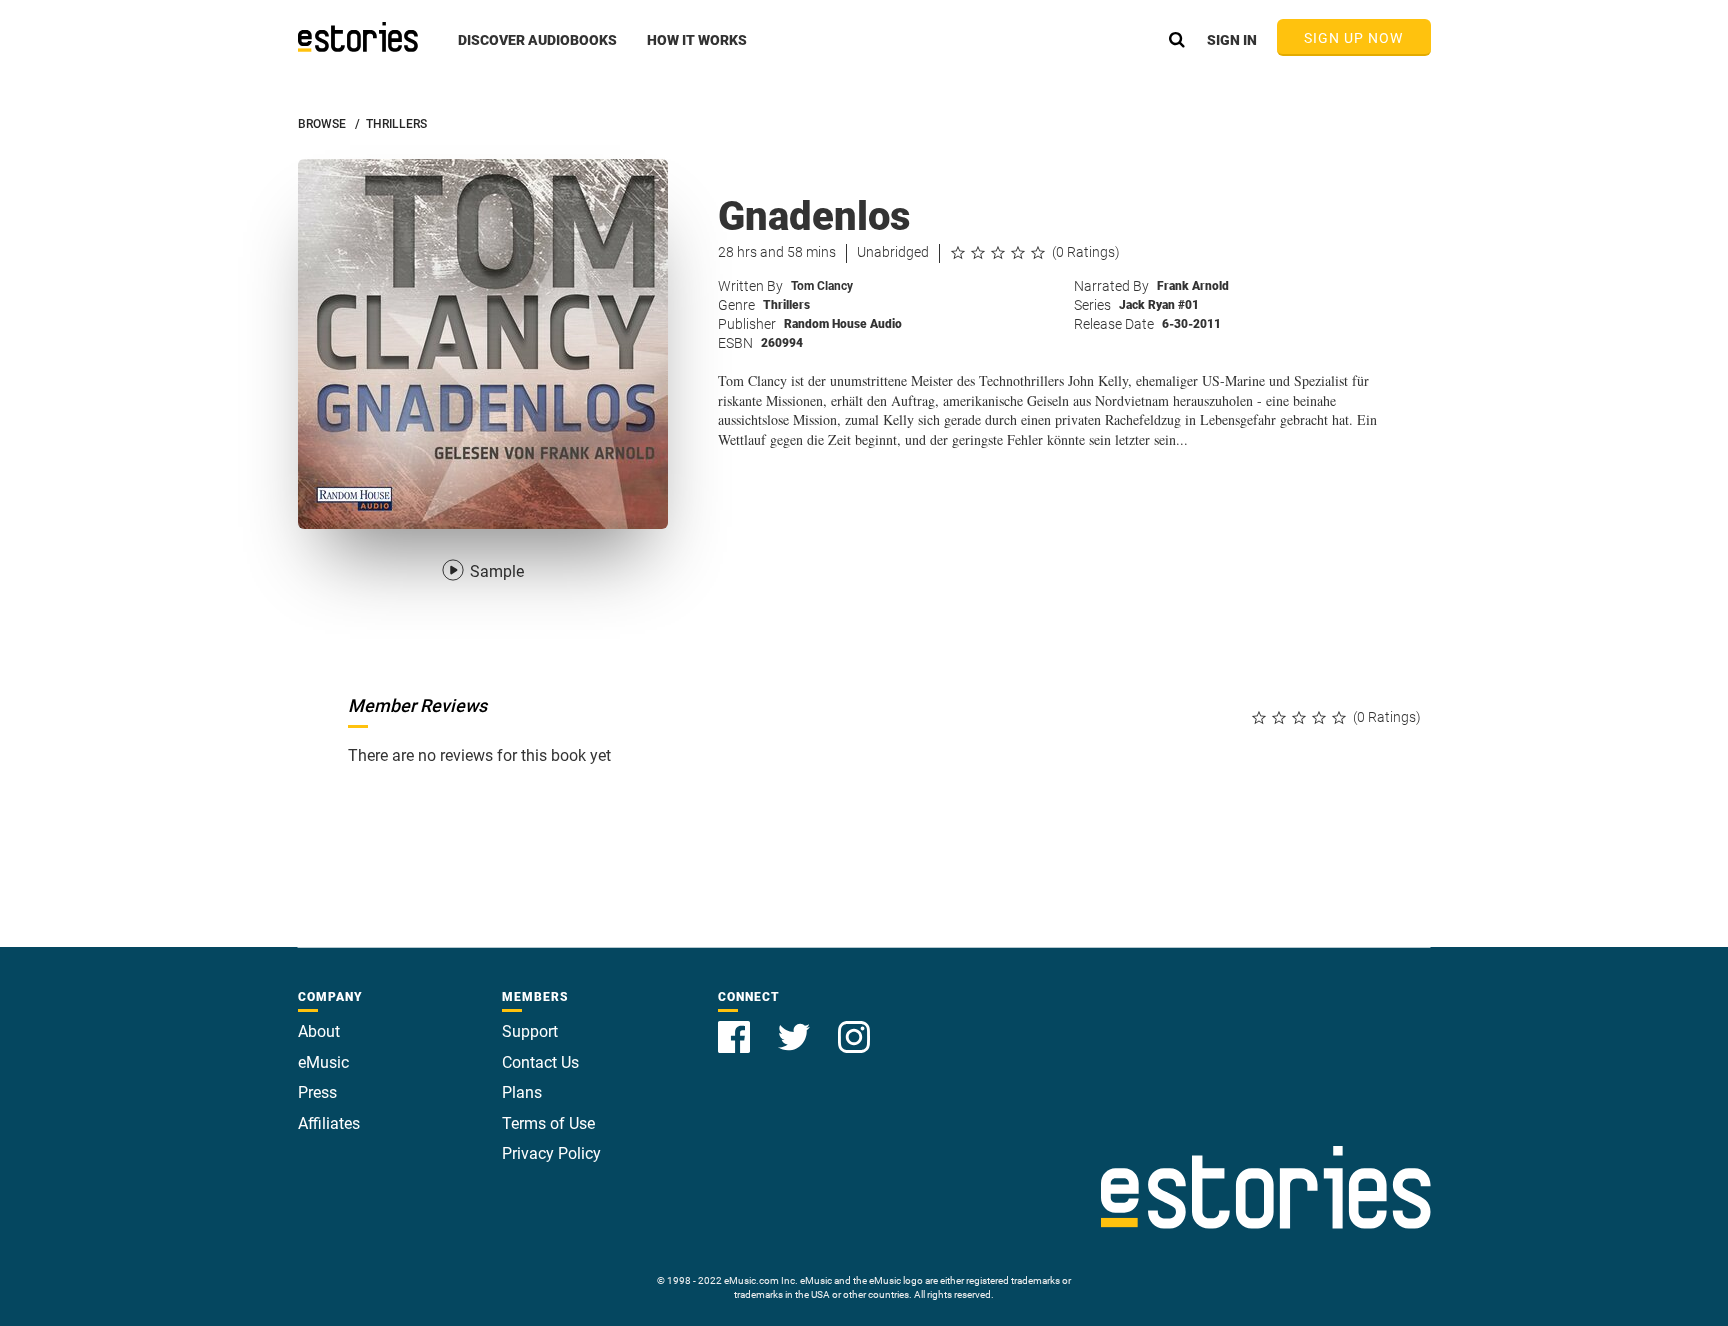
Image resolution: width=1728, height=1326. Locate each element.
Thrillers (786, 305)
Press (317, 1092)
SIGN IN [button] (1232, 40)
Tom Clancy (822, 286)
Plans (522, 1092)
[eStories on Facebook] (736, 1025)
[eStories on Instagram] (854, 1025)
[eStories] (358, 37)
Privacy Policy (551, 1153)
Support (530, 1031)
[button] (537, 51)
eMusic (323, 1062)
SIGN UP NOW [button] (1354, 38)
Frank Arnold (1193, 286)
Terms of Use (548, 1123)
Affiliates (329, 1123)
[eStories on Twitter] (796, 1025)
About (319, 1031)
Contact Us (540, 1062)
